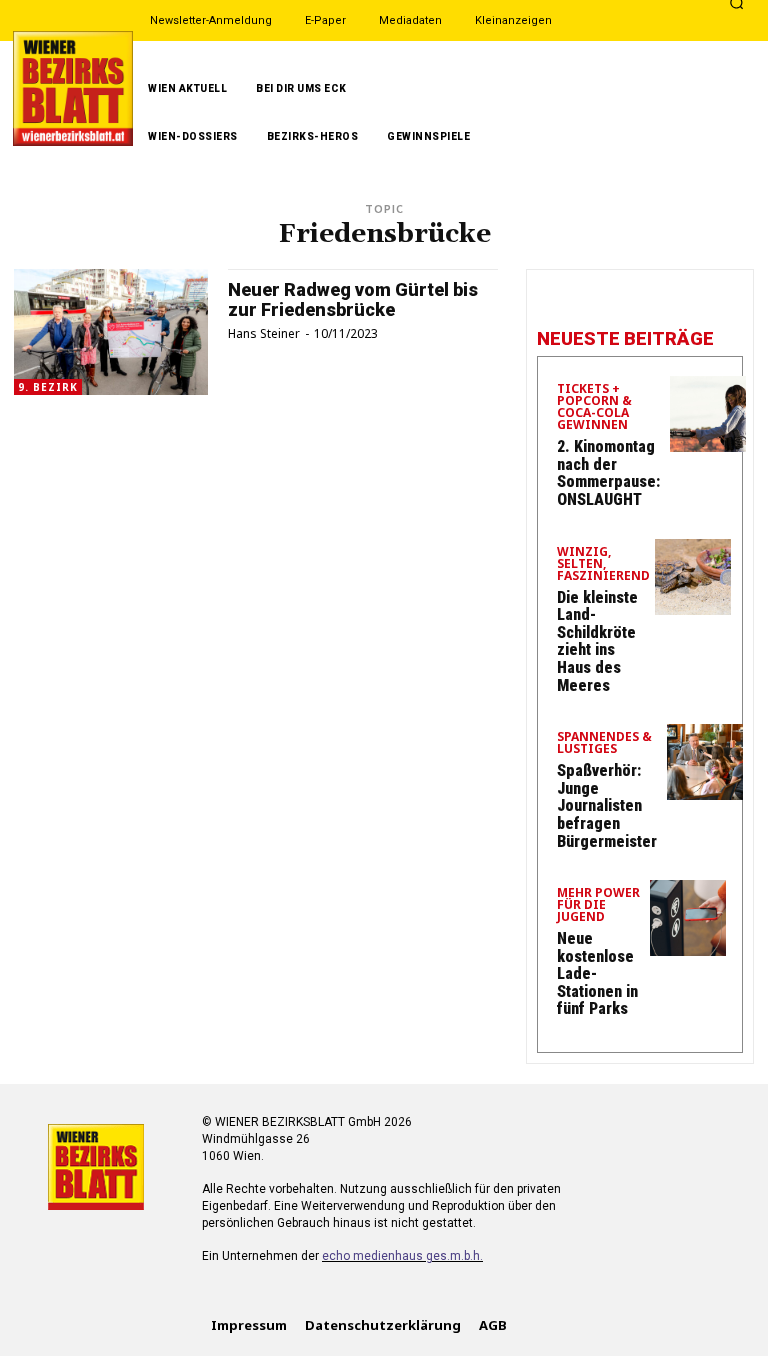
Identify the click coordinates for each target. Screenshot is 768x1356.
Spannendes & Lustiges (604, 744)
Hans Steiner (264, 333)
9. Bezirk (48, 387)
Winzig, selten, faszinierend (603, 565)
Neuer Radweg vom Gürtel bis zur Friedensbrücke (353, 299)
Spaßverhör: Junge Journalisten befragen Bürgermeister (607, 805)
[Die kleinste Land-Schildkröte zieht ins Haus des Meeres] (693, 577)
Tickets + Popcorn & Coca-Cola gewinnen (594, 408)
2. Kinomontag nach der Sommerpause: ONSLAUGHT (608, 473)
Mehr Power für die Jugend (598, 906)
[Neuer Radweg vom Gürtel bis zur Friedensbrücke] (111, 332)
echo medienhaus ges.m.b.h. (402, 1256)
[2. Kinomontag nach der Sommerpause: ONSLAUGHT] (708, 414)
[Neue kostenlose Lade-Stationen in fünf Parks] (688, 918)
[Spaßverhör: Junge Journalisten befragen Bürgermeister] (705, 762)
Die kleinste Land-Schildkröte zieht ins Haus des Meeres (597, 641)
